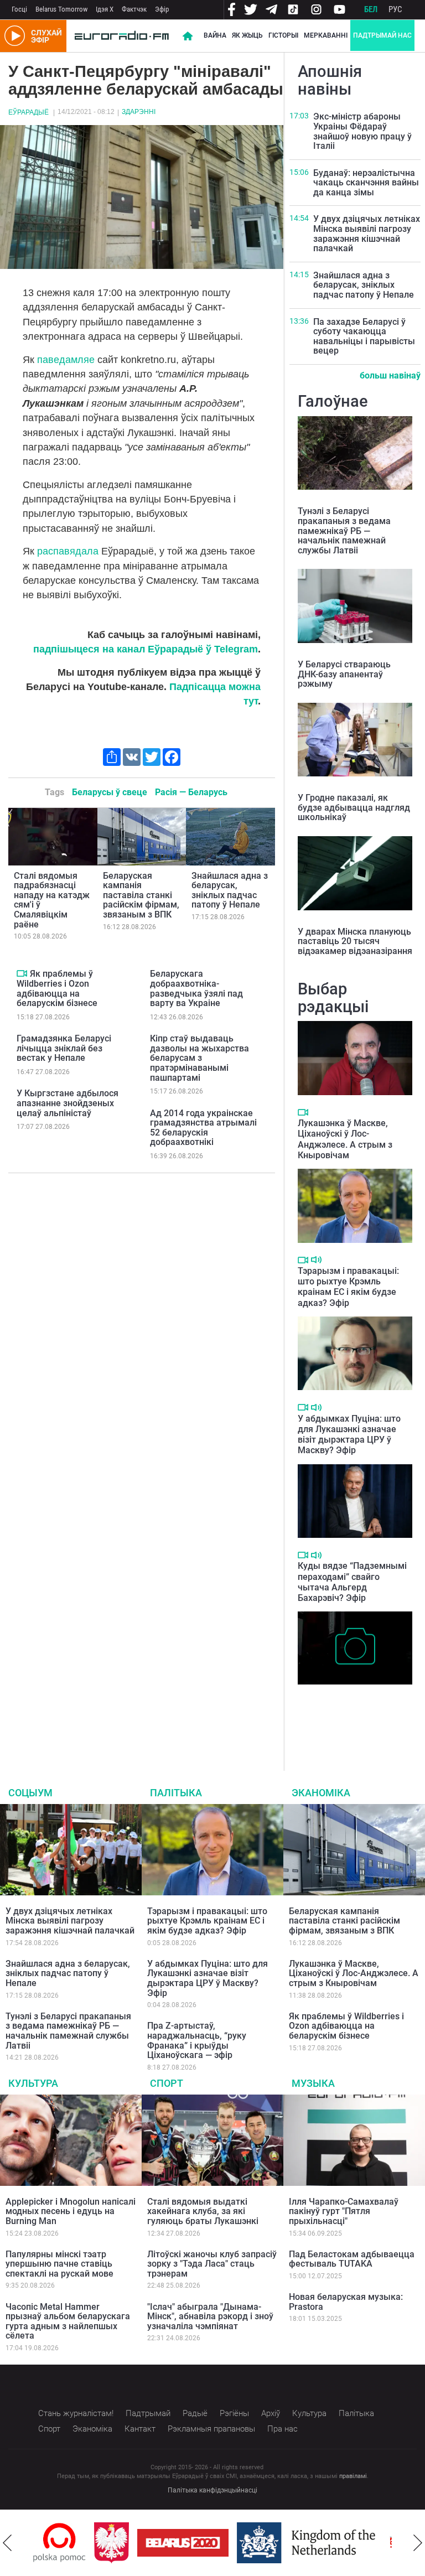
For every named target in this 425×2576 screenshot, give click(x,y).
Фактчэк (134, 9)
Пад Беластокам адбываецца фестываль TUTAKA (352, 2259)
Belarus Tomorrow (61, 9)
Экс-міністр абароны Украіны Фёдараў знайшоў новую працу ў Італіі (362, 131)
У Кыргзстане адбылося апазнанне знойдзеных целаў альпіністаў (68, 1103)
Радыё (195, 2413)
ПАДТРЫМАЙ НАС (382, 35)
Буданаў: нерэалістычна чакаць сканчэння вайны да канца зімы (366, 183)
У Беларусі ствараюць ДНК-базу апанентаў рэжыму (344, 674)
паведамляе (66, 360)
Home (188, 36)
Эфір (162, 9)
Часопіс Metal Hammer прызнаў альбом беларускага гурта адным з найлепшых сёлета (68, 2321)
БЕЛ (371, 9)
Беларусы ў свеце (110, 792)
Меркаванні (326, 35)
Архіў (271, 2413)
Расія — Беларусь (191, 792)
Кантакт (140, 2429)
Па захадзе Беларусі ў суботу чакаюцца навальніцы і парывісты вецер (364, 336)
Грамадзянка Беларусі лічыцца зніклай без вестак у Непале (64, 1048)
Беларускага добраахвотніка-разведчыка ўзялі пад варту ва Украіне (196, 988)
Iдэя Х (105, 9)
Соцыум (30, 1793)
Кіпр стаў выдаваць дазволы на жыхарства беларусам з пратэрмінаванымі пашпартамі (199, 1058)
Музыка (313, 2083)
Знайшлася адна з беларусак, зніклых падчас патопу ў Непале (230, 890)
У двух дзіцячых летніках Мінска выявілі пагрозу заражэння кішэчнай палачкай (367, 234)
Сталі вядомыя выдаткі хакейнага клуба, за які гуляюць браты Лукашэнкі (203, 2211)
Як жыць (247, 35)
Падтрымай (148, 2413)
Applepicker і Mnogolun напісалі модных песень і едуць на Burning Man (71, 2211)
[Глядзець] (22, 973)
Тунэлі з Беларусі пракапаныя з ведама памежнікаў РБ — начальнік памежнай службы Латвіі (344, 530)
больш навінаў (390, 375)
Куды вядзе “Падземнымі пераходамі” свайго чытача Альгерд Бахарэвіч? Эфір (352, 1582)
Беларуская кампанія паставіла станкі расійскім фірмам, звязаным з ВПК (141, 895)
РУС (395, 9)
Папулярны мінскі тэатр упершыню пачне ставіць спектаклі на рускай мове (59, 2264)
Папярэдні (7, 2543)
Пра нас (283, 2429)
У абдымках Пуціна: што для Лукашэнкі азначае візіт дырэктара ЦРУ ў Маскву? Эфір (349, 1435)
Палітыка (176, 1793)
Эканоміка (321, 1793)
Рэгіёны (234, 2413)
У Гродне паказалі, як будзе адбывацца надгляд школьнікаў (354, 807)
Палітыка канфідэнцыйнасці (212, 2490)
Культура (33, 2083)
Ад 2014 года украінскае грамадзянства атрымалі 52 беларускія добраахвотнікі (203, 1128)
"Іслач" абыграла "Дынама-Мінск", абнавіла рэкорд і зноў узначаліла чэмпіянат (210, 2316)
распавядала (68, 551)
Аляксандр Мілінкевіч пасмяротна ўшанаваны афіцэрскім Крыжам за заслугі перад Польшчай (346, 1713)
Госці (19, 9)
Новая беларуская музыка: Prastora (346, 2302)
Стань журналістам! (76, 2413)
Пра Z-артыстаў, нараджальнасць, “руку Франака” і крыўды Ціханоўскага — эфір (197, 2040)
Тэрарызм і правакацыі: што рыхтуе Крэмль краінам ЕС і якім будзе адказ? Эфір (348, 1287)
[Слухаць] (316, 1260)
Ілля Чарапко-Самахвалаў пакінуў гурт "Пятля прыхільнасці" (344, 2211)
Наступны (418, 2543)
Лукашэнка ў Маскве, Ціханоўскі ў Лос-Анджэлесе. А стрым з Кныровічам (345, 1139)
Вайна (215, 35)
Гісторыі (283, 35)
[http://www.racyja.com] (340, 2543)
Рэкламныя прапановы (211, 2429)
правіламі (353, 2476)
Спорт (167, 2083)
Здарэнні (139, 112)
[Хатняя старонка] (122, 36)
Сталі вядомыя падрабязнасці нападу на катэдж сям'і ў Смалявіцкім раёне (52, 900)
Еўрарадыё (28, 112)
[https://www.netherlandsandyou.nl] (252, 2543)
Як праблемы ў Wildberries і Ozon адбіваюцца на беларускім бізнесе (57, 988)
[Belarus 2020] (126, 2543)
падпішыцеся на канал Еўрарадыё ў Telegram (146, 649)
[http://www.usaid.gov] (381, 2543)
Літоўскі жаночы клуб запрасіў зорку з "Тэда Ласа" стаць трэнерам (212, 2264)
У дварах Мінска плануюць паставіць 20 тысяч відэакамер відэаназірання (355, 941)
